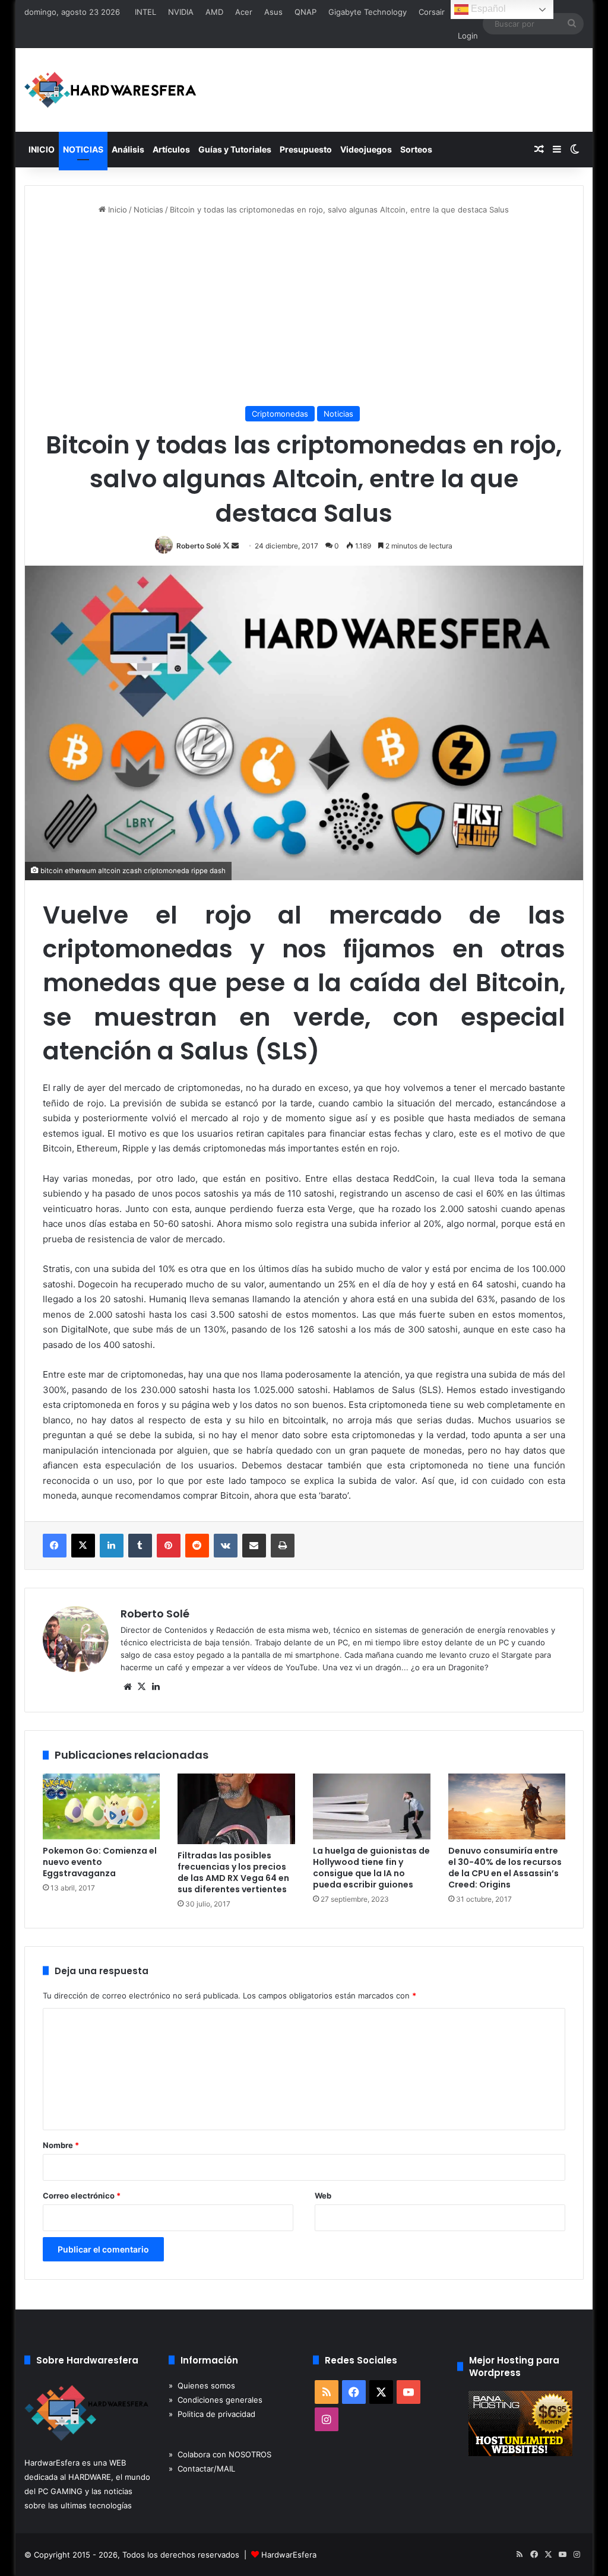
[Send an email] (235, 546)
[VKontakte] (226, 1546)
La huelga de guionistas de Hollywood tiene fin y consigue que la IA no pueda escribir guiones (371, 1868)
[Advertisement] (304, 311)
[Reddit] (197, 1546)
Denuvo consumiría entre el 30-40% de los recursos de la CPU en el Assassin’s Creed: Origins (505, 1868)
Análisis (128, 149)
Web (323, 2196)
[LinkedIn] (112, 1546)
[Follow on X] (227, 546)
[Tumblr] (140, 1546)
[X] (83, 1546)
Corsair (432, 12)
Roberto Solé (199, 546)
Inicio (116, 210)
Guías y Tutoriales (235, 149)
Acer (244, 12)
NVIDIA (181, 12)
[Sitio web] (128, 1687)
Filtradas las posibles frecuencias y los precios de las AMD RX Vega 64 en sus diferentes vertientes (233, 1872)
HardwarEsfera (289, 2555)
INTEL (145, 12)
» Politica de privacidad (212, 2414)
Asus (273, 12)
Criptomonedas (280, 414)
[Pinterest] (169, 1546)
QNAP (305, 12)
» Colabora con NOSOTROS (220, 2454)
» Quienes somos (202, 2385)
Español (487, 9)
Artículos (171, 149)
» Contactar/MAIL (202, 2469)
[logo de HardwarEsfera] (110, 90)
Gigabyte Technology (368, 12)
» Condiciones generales (216, 2400)
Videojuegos (366, 149)
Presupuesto (306, 149)
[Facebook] (55, 1546)
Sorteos (416, 149)
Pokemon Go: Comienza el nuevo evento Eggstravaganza (100, 1862)
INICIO (42, 149)
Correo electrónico (82, 2196)
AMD (214, 12)
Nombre (61, 2145)
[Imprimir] (283, 1546)
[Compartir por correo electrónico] (254, 1546)
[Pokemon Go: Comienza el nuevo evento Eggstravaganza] (102, 1807)
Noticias (148, 210)
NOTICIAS (83, 149)
